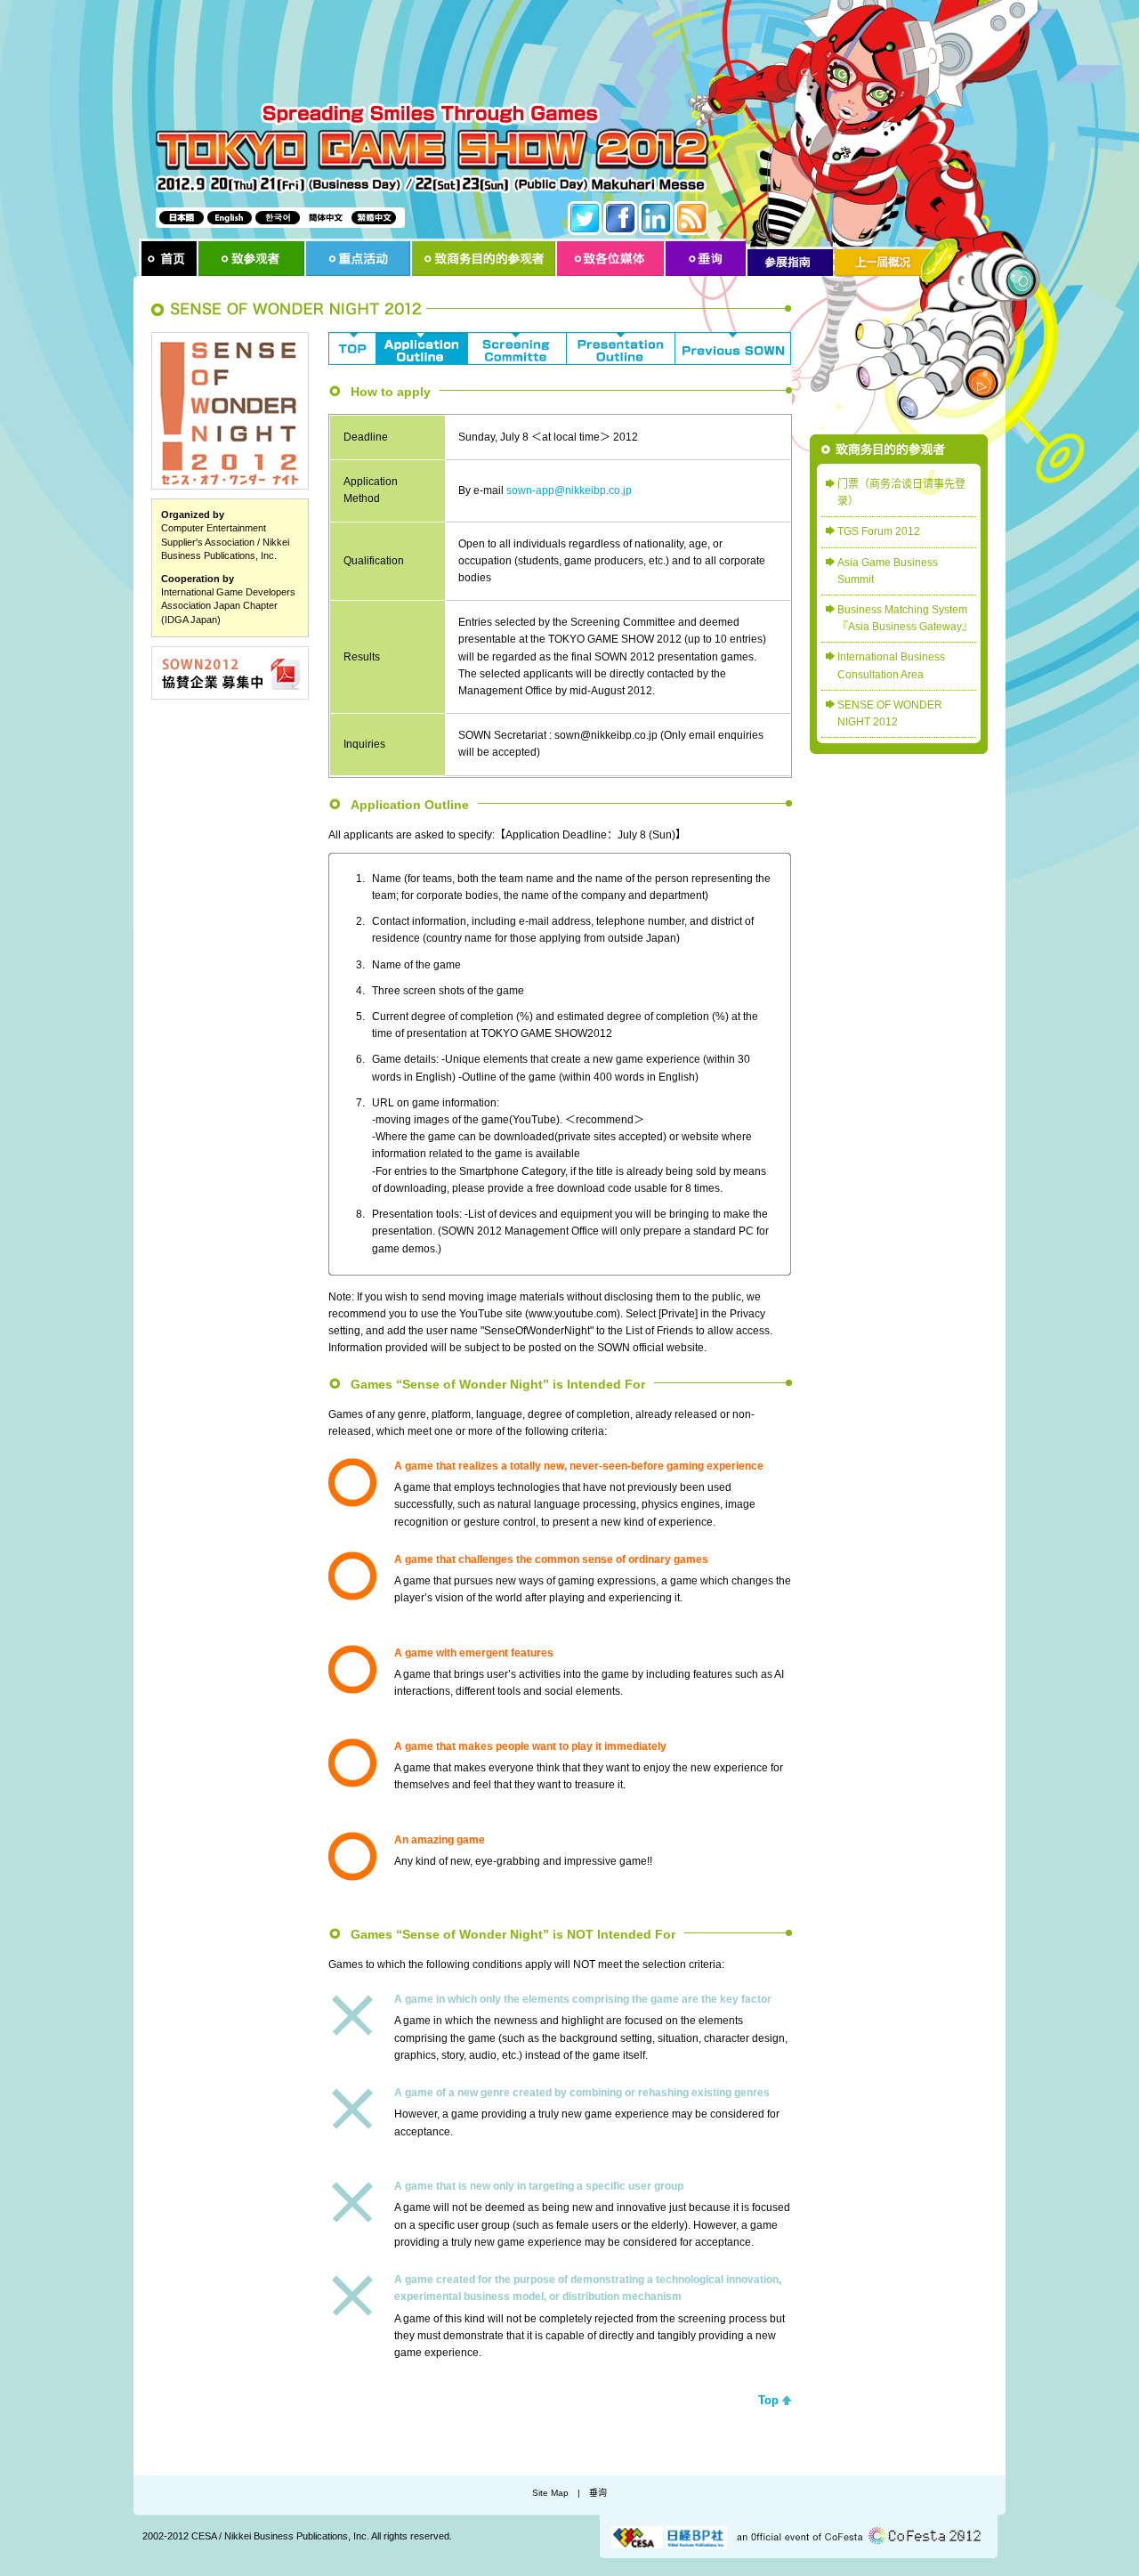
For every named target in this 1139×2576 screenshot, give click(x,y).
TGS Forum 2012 (879, 531)
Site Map (550, 2493)
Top (768, 2400)
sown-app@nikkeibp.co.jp (569, 490)
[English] (230, 218)
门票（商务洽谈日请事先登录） (901, 493)
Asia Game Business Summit (888, 571)
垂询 (598, 2493)
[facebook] (620, 218)
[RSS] (691, 218)
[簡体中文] (326, 218)
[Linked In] (656, 218)
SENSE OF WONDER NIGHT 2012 (890, 713)
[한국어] (278, 218)
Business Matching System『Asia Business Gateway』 (905, 618)
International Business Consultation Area (891, 665)
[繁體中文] (374, 218)
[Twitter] (585, 218)
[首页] (169, 259)
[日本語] (182, 218)
